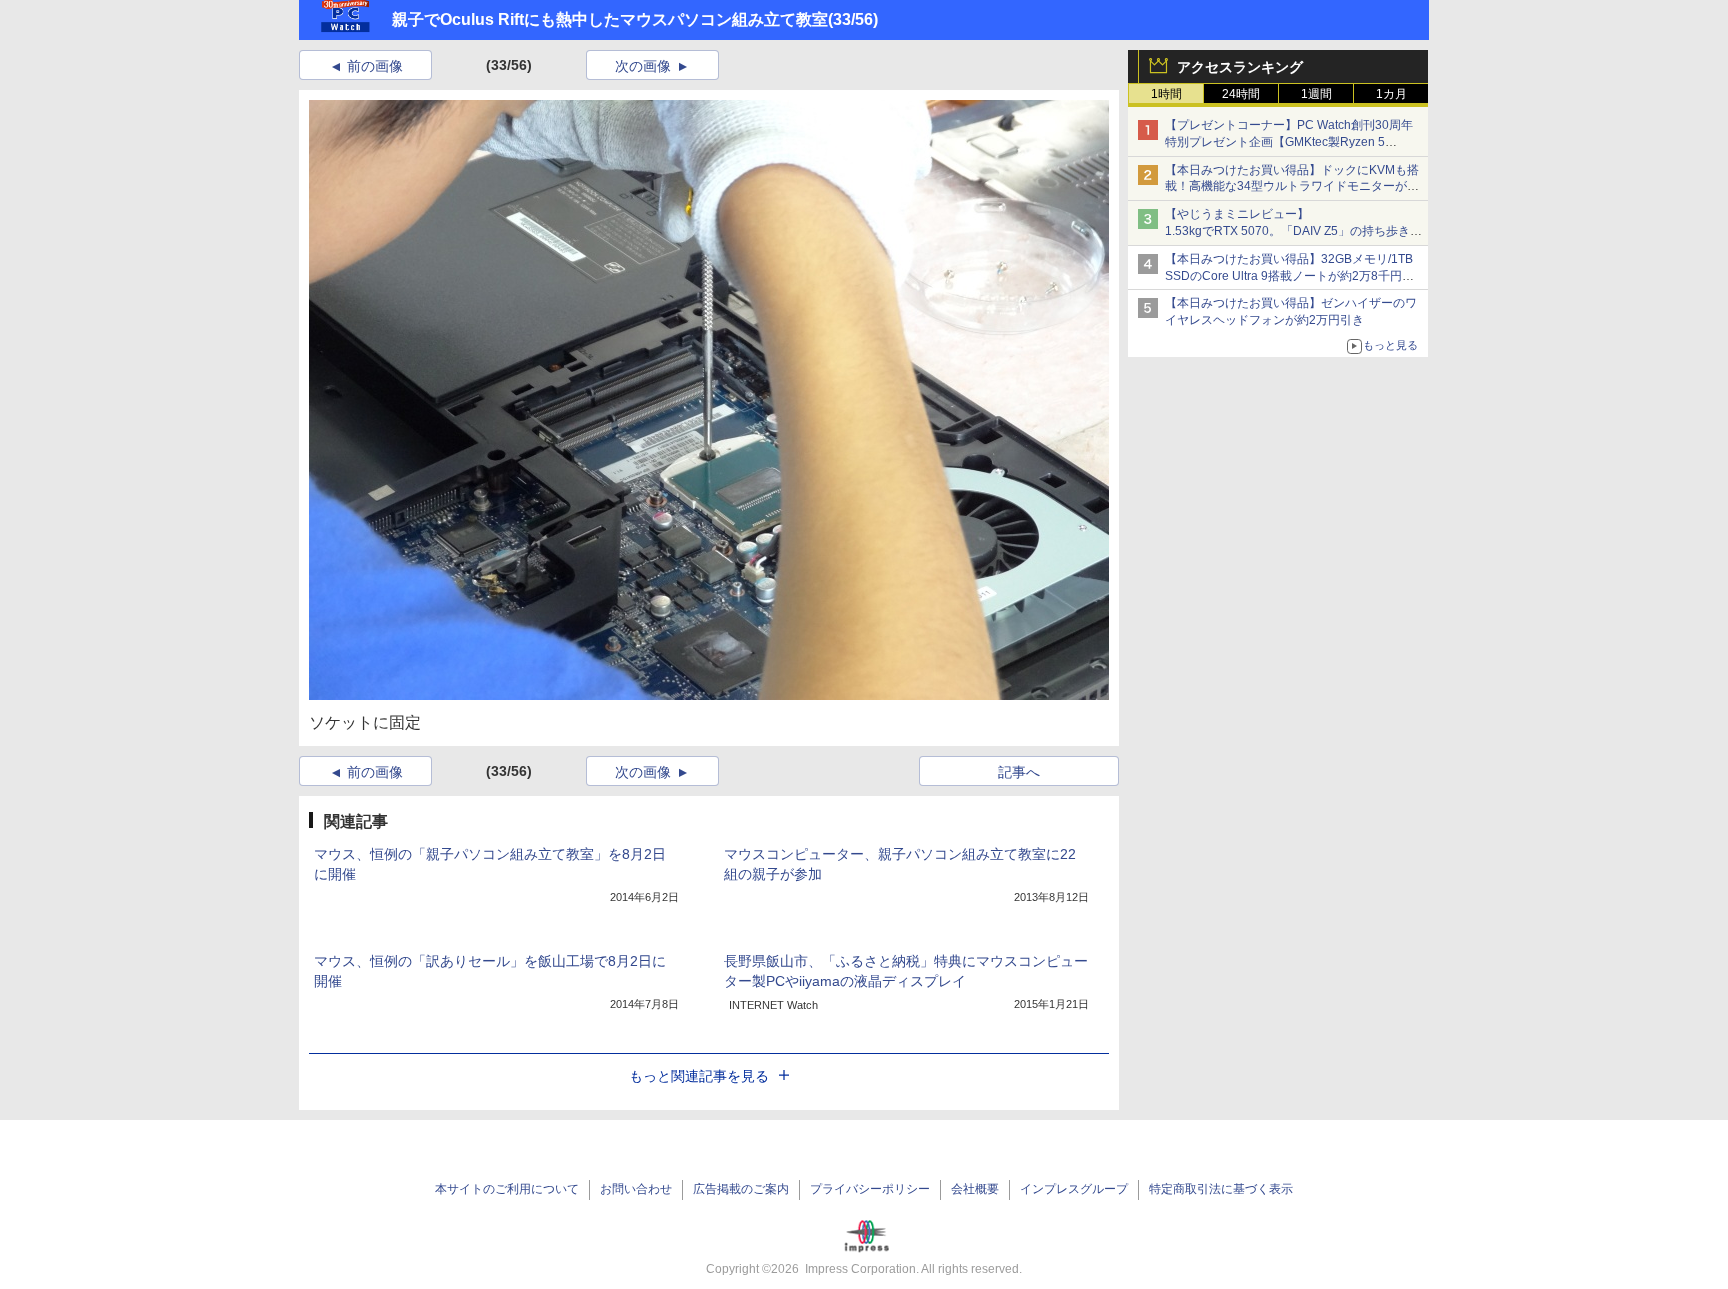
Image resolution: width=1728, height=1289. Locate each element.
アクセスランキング (1240, 67)
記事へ (1019, 772)
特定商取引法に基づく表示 (1221, 1189)
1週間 (1316, 94)
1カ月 (1391, 94)
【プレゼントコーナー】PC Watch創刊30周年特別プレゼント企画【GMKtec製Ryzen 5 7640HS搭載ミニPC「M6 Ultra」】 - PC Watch (1293, 142)
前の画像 (375, 66)
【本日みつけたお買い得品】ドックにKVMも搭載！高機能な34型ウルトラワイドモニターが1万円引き (1292, 187)
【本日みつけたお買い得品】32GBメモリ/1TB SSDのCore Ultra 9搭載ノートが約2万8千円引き (1289, 276)
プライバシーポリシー (870, 1189)
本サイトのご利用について (507, 1189)
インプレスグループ (1074, 1189)
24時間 (1241, 94)
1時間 (1166, 94)
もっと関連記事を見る (699, 1076)
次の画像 (643, 66)
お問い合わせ (636, 1189)
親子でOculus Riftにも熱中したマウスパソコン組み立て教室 (610, 19)
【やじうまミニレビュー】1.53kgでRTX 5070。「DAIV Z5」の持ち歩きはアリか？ (1293, 231)
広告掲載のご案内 (741, 1189)
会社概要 (975, 1189)
